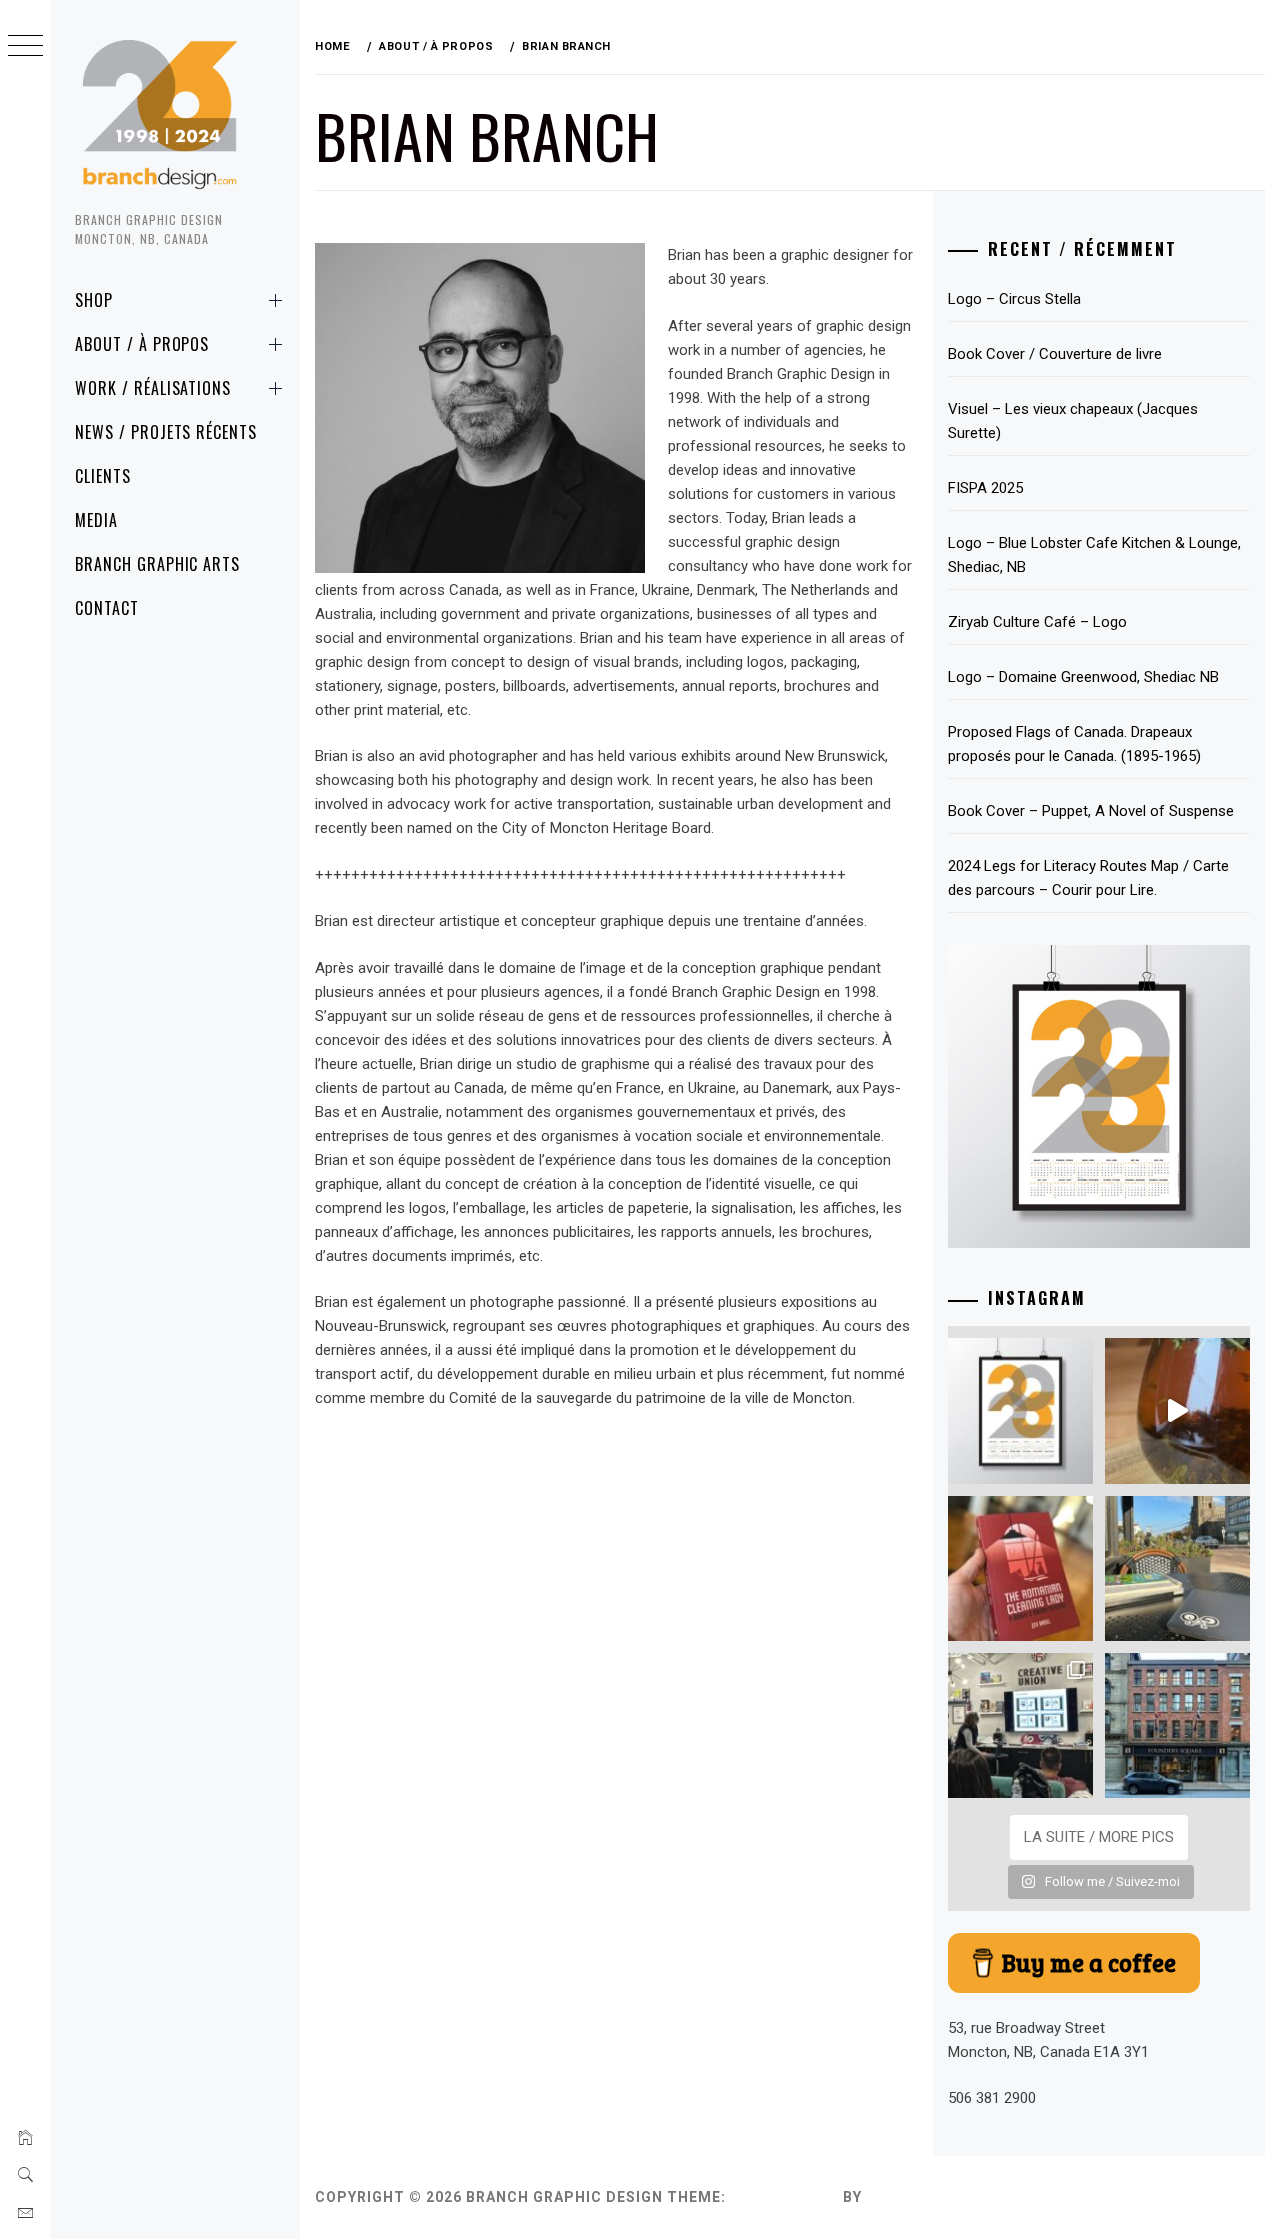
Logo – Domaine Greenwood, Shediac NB (1083, 677)
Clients (103, 476)
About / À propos (142, 344)
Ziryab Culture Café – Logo (1037, 622)
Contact (107, 608)
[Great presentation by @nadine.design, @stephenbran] (1020, 1725)
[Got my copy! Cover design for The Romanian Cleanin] (1020, 1568)
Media (96, 520)
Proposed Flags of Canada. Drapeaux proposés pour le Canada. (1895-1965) (1074, 744)
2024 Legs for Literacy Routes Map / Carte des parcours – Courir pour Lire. (1088, 878)
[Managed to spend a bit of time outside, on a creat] (1177, 1568)
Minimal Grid (784, 2197)
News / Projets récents (166, 432)
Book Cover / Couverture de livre (1055, 354)
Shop (94, 300)
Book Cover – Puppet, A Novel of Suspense (1091, 811)
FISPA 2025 (985, 488)
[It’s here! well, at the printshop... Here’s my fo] (1020, 1410)
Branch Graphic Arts (157, 564)
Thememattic (923, 2197)
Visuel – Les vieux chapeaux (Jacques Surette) (1073, 421)
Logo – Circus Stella (1014, 299)
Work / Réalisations (153, 388)
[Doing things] (1177, 1410)
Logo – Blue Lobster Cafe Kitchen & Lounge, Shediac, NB (1094, 555)
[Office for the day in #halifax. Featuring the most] (1177, 1725)
